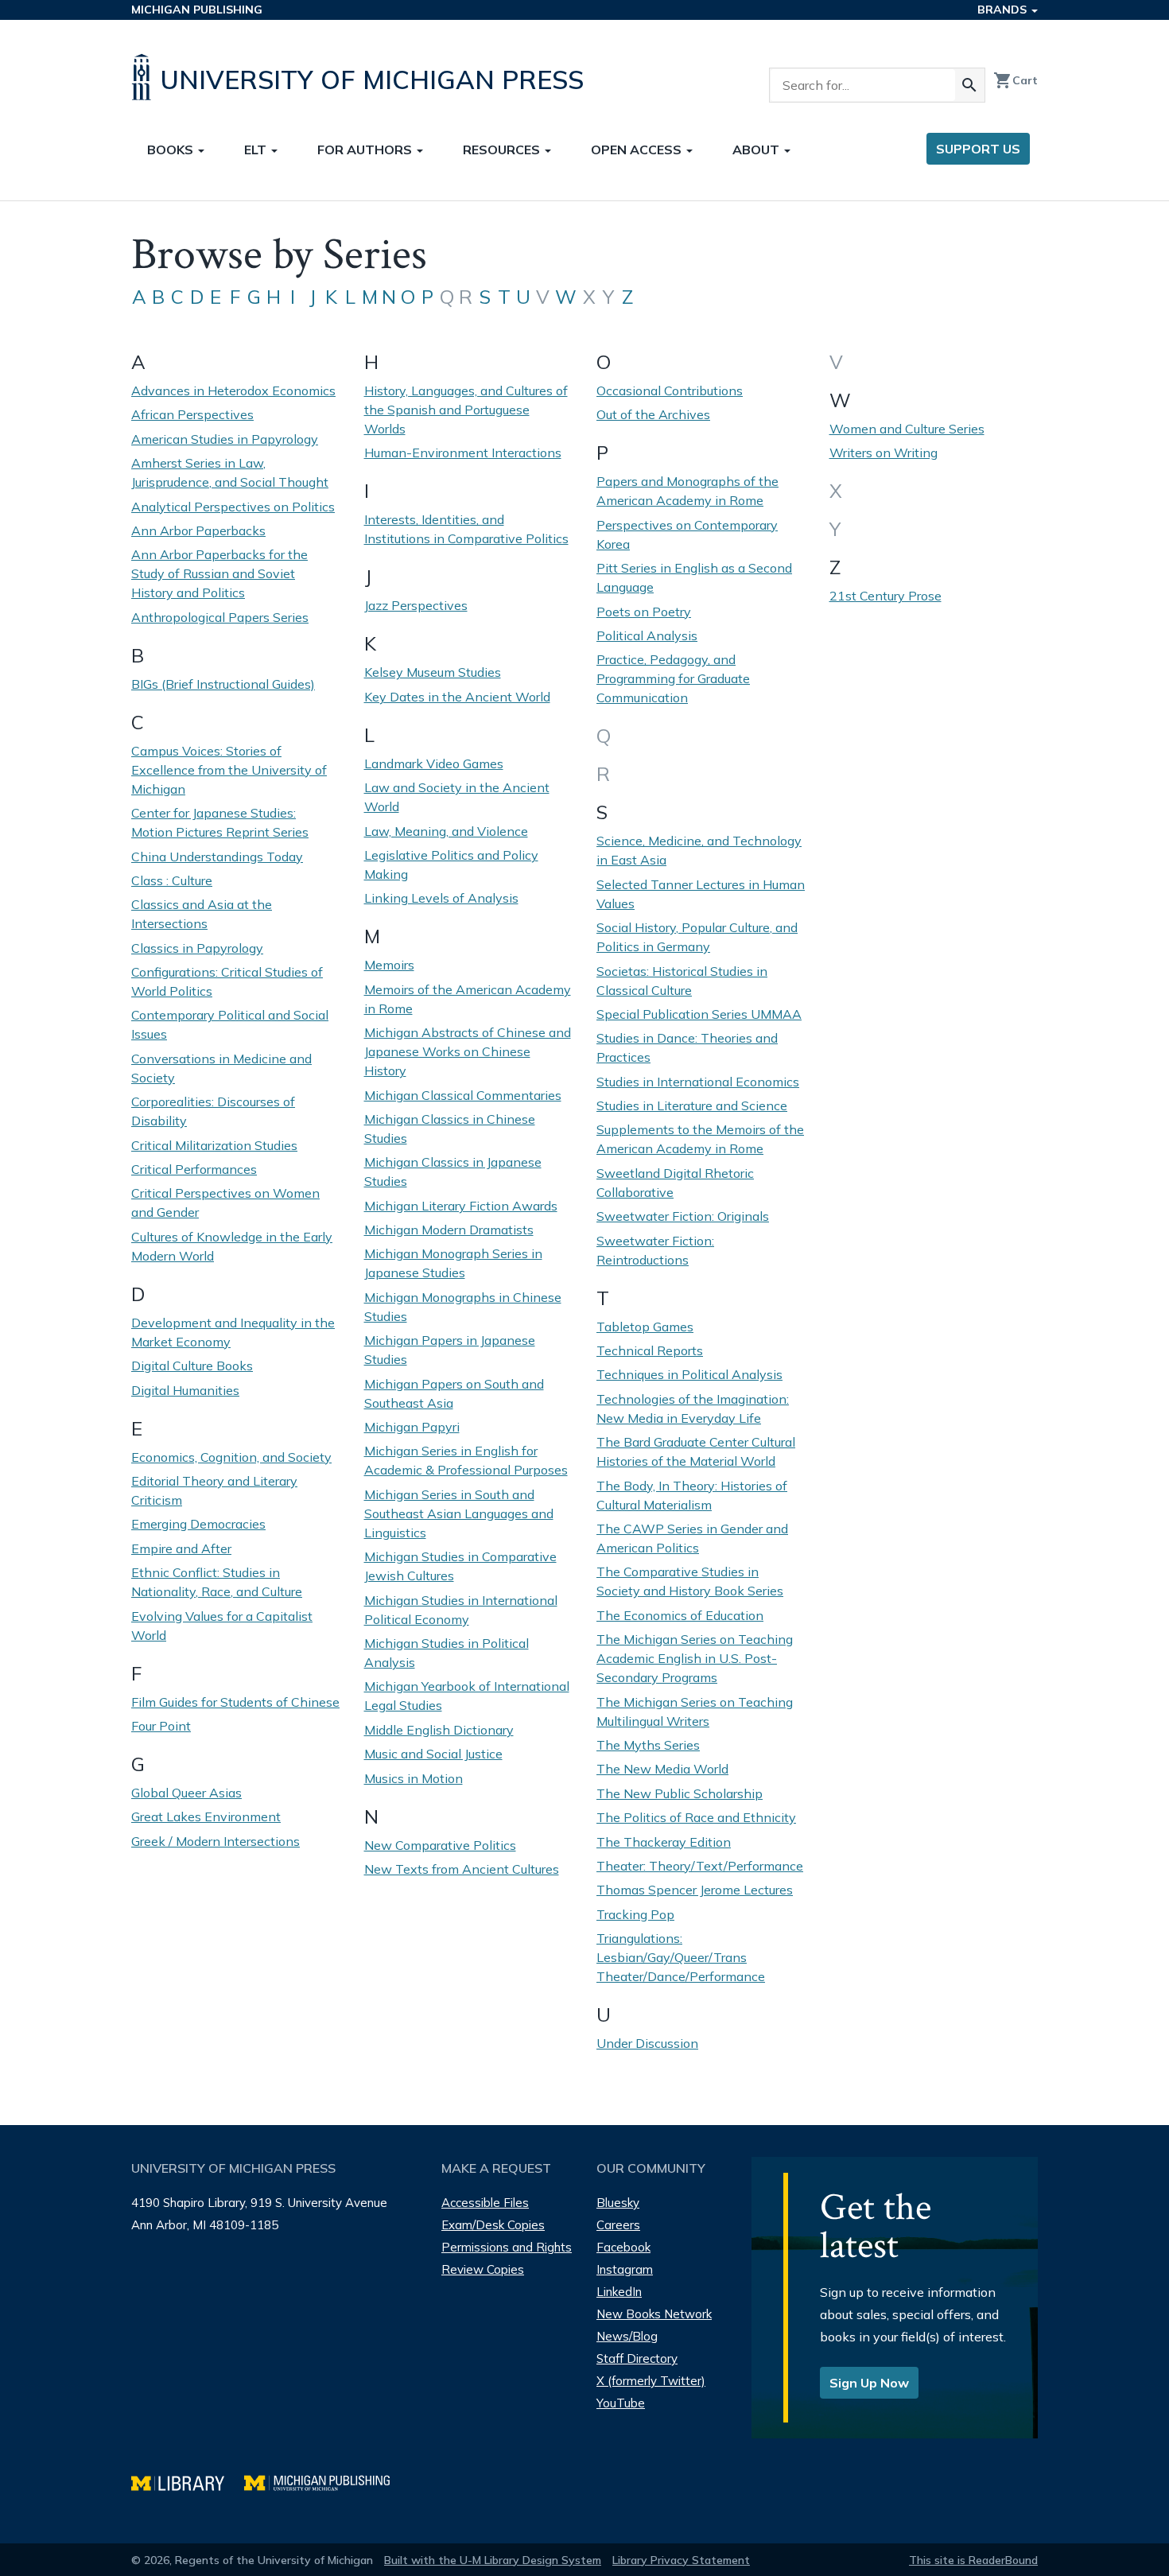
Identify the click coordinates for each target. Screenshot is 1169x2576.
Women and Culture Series (907, 429)
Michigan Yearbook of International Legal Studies (467, 1696)
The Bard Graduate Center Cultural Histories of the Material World (696, 1451)
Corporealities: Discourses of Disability (213, 1111)
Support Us (978, 149)
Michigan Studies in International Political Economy (461, 1610)
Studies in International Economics (698, 1082)
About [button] (757, 150)
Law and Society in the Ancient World (457, 797)
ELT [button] (257, 150)
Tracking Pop (635, 1914)
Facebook (623, 2247)
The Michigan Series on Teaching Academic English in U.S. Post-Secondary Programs (695, 1658)
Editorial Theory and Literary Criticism (214, 1490)
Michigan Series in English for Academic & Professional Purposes (466, 1460)
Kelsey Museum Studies (433, 672)
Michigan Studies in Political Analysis (447, 1653)
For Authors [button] (366, 150)
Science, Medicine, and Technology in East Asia (699, 850)
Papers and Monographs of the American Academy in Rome (687, 491)
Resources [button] (503, 150)
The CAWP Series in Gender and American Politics (692, 1538)
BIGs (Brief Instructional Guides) (223, 684)
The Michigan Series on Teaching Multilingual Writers (695, 1712)
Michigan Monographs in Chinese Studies (463, 1307)
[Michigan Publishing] (325, 2481)
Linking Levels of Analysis (441, 898)
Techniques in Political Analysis (689, 1374)
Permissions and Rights (507, 2247)
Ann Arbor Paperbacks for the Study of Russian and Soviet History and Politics (219, 573)
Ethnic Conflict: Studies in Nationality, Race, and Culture (217, 1582)
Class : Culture (172, 880)
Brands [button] (1004, 10)
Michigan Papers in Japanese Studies (450, 1350)
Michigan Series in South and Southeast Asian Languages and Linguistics (459, 1513)
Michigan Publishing (197, 10)
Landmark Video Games (434, 763)
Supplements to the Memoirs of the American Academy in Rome (700, 1139)
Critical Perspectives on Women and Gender (225, 1203)
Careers (618, 2225)
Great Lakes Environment (206, 1816)
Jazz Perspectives (416, 605)
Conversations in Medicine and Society (221, 1068)
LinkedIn (619, 2292)
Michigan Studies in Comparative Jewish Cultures (460, 1566)
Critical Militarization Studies (214, 1145)
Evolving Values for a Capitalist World (222, 1626)
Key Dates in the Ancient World (457, 697)
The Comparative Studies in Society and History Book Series (690, 1581)
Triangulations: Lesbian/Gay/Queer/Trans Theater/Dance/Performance (681, 1957)
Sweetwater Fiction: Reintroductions (655, 1250)
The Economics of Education (680, 1615)
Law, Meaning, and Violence (446, 831)
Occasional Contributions (670, 390)
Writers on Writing (884, 453)
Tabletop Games (645, 1327)
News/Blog (627, 2336)
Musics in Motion (414, 1778)
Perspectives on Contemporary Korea (687, 534)
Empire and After (181, 1548)
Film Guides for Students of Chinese (235, 1702)
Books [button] (172, 150)
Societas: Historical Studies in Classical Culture (682, 981)
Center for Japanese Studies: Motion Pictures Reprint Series (220, 822)
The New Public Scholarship (680, 1793)
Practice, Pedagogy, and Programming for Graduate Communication (673, 678)
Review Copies (483, 2269)
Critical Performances (194, 1169)
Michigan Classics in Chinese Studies (450, 1129)
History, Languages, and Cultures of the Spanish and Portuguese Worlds (466, 410)
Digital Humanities (185, 1390)
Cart (1016, 80)
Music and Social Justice (433, 1754)
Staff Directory (637, 2358)
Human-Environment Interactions (463, 453)
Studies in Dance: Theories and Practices (687, 1047)
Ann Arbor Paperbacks (198, 530)
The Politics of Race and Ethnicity (696, 1817)
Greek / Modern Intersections (216, 1841)
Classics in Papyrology (197, 948)
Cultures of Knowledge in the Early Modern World (232, 1246)
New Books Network (654, 2314)
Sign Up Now (869, 2383)
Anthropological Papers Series (220, 617)
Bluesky (618, 2203)
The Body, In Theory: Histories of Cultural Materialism (692, 1495)
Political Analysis (647, 635)
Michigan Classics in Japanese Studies (453, 1171)
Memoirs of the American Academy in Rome (468, 999)
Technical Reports (650, 1350)
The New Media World (662, 1769)
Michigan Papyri (412, 1427)
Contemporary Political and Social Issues (230, 1024)
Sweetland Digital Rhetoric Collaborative (675, 1183)
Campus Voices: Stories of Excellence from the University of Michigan (229, 770)
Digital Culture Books (192, 1366)
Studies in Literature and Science (692, 1105)
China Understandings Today (217, 857)
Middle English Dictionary (439, 1730)
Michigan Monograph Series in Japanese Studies (453, 1263)
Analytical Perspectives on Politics (233, 507)
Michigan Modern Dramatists (449, 1230)
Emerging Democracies (198, 1524)
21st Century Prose (885, 596)
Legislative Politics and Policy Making (451, 864)
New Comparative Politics (440, 1845)
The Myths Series (648, 1745)
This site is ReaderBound (973, 2560)
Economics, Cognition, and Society (231, 1457)
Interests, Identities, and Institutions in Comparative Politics (466, 529)
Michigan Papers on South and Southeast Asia (454, 1393)
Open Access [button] (638, 150)
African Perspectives (192, 414)
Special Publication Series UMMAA (699, 1014)
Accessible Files (485, 2203)
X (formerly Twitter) (651, 2381)
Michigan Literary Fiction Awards (461, 1206)
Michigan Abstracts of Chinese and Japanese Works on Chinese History (468, 1051)
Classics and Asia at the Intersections (202, 914)
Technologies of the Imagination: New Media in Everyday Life (693, 1408)
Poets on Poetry (644, 612)
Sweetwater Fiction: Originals (683, 1216)
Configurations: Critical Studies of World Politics (227, 981)
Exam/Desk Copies (493, 2225)
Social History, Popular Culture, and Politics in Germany (697, 937)
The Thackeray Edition (664, 1842)
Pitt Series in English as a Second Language (694, 577)
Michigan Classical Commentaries (463, 1095)
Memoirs (389, 965)
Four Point (161, 1726)
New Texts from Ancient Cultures (462, 1869)
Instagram (625, 2269)
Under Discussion (647, 2043)
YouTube (621, 2403)
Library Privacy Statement (681, 2560)
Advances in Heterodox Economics (233, 390)
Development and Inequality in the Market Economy (233, 1332)
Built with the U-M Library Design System (493, 2560)
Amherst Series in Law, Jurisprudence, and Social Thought (230, 472)
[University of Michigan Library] (188, 2481)
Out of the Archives (653, 414)
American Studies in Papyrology (225, 439)
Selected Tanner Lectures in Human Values (701, 894)
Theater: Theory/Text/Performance (700, 1866)
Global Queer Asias (186, 1793)
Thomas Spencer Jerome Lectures (695, 1890)
